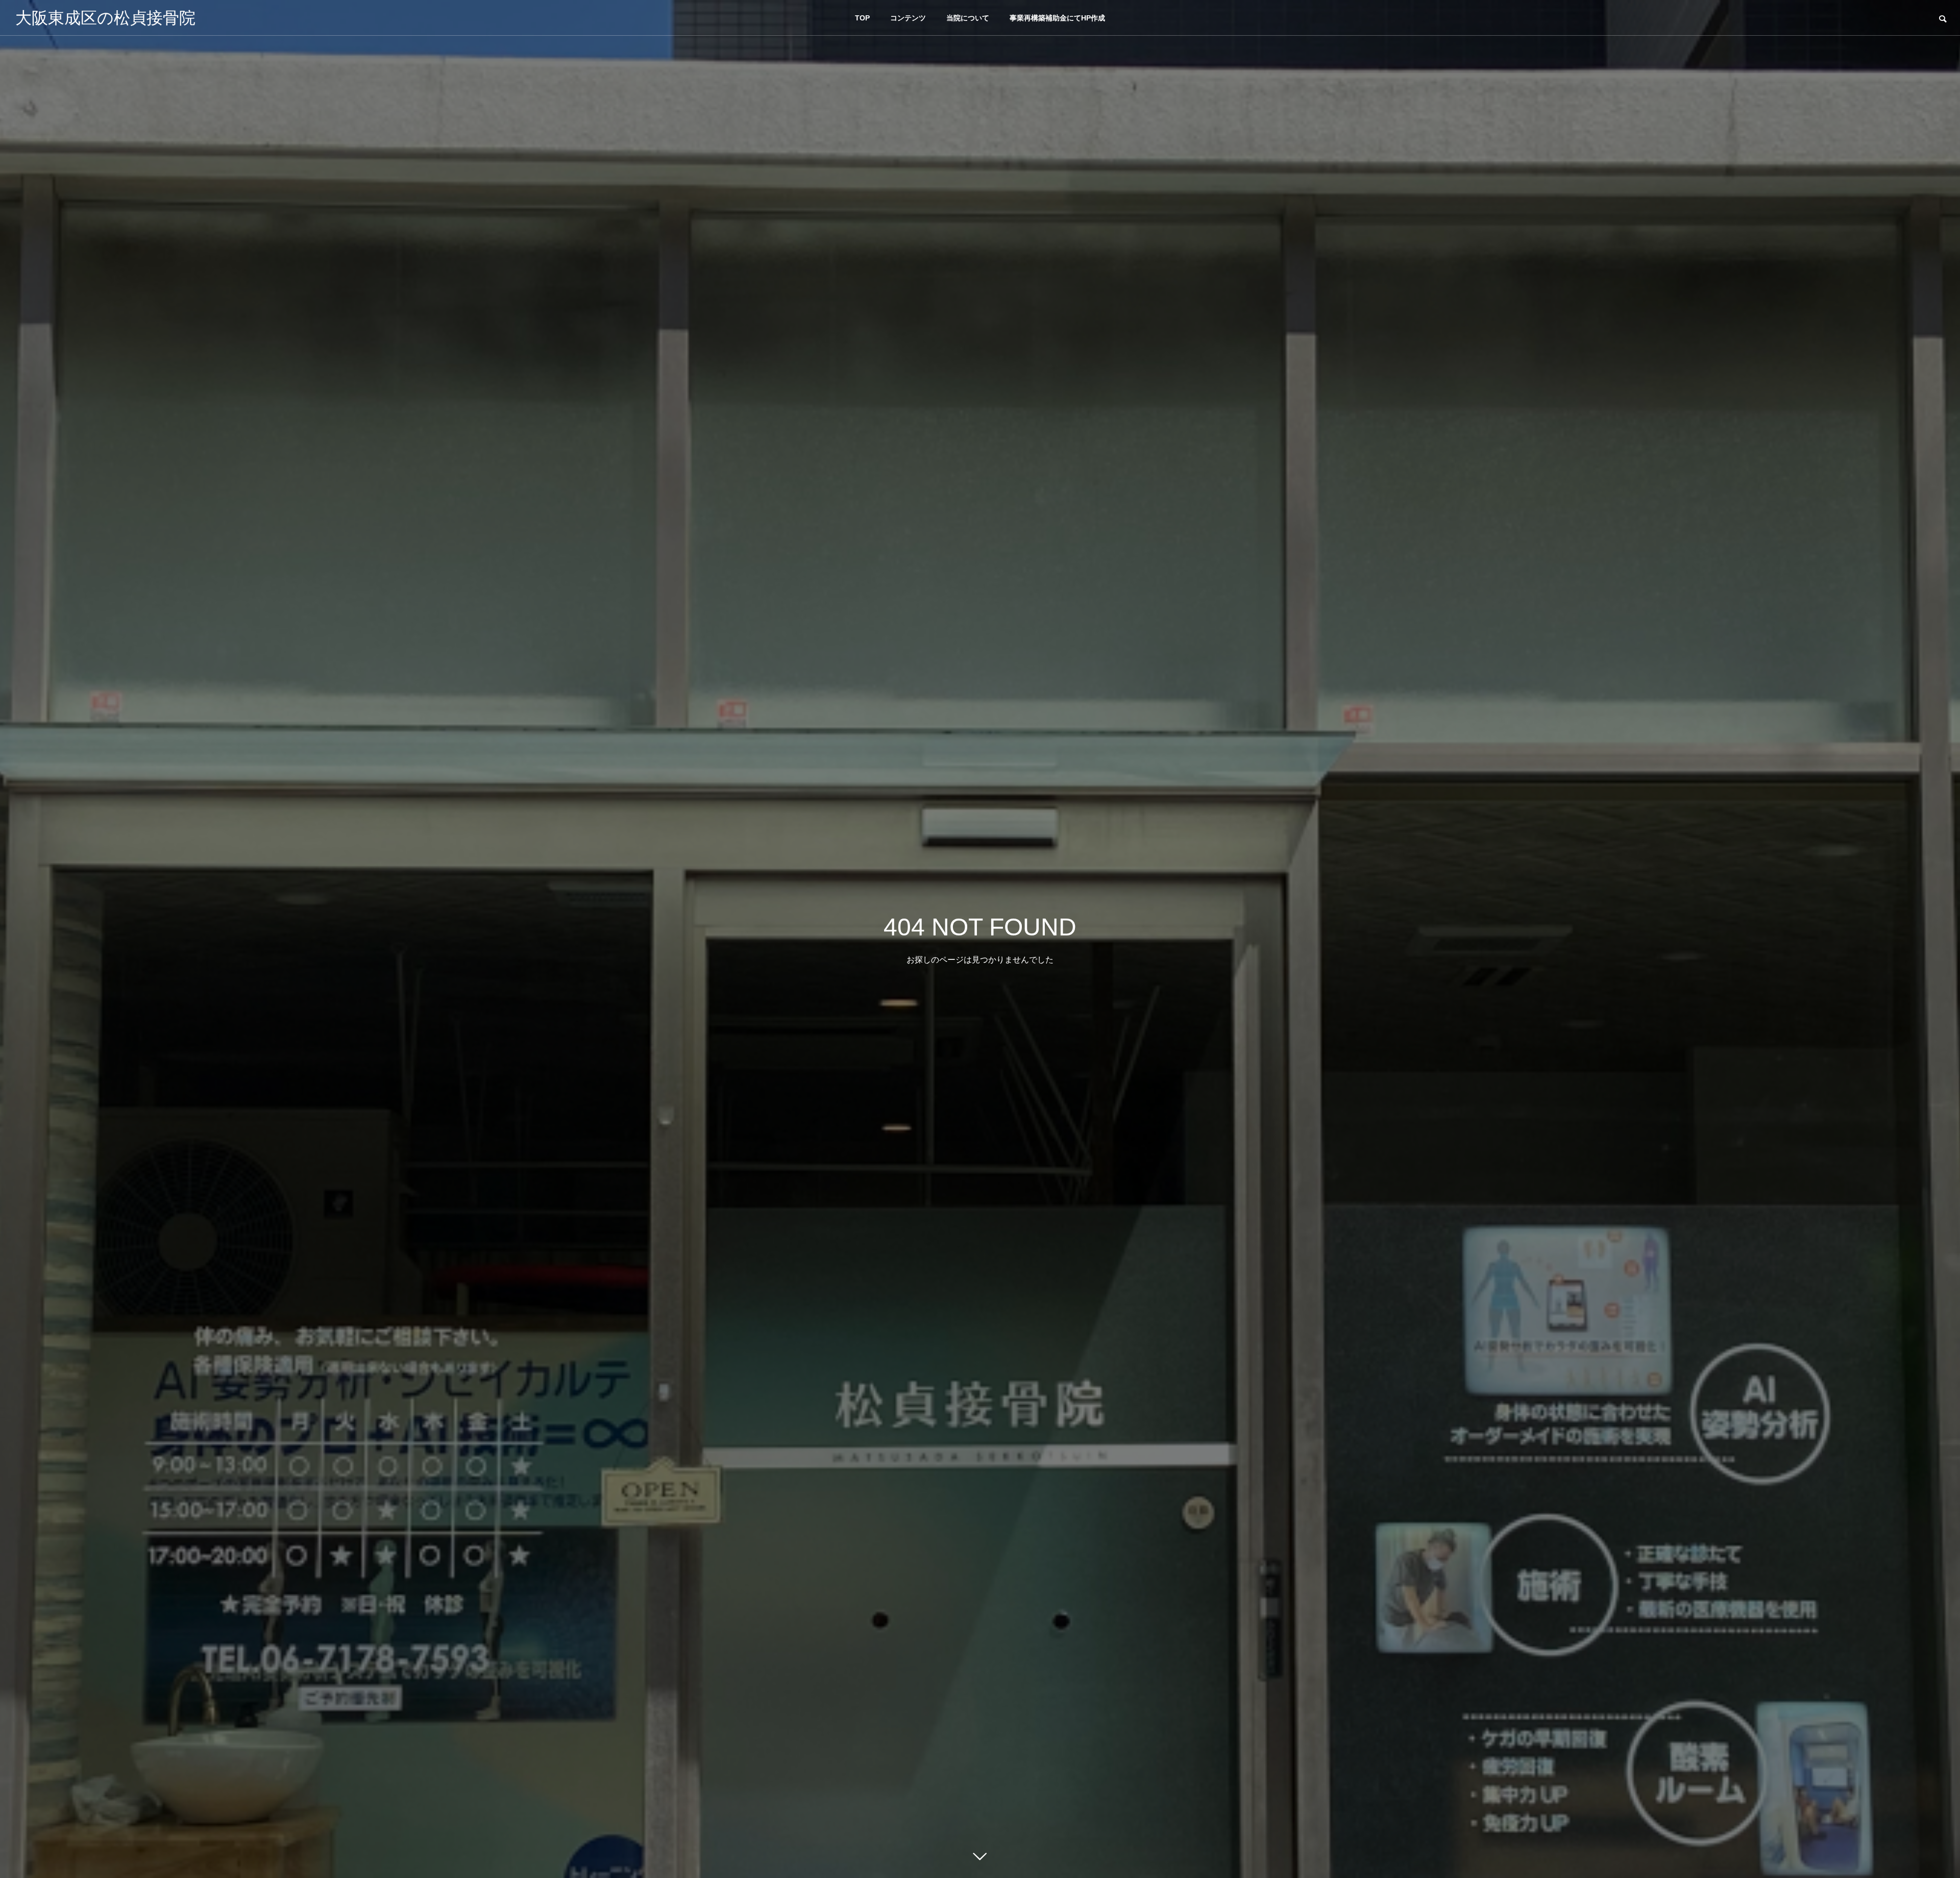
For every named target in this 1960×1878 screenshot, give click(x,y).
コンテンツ (908, 18)
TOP (862, 18)
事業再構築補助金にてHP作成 (1057, 18)
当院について (968, 18)
